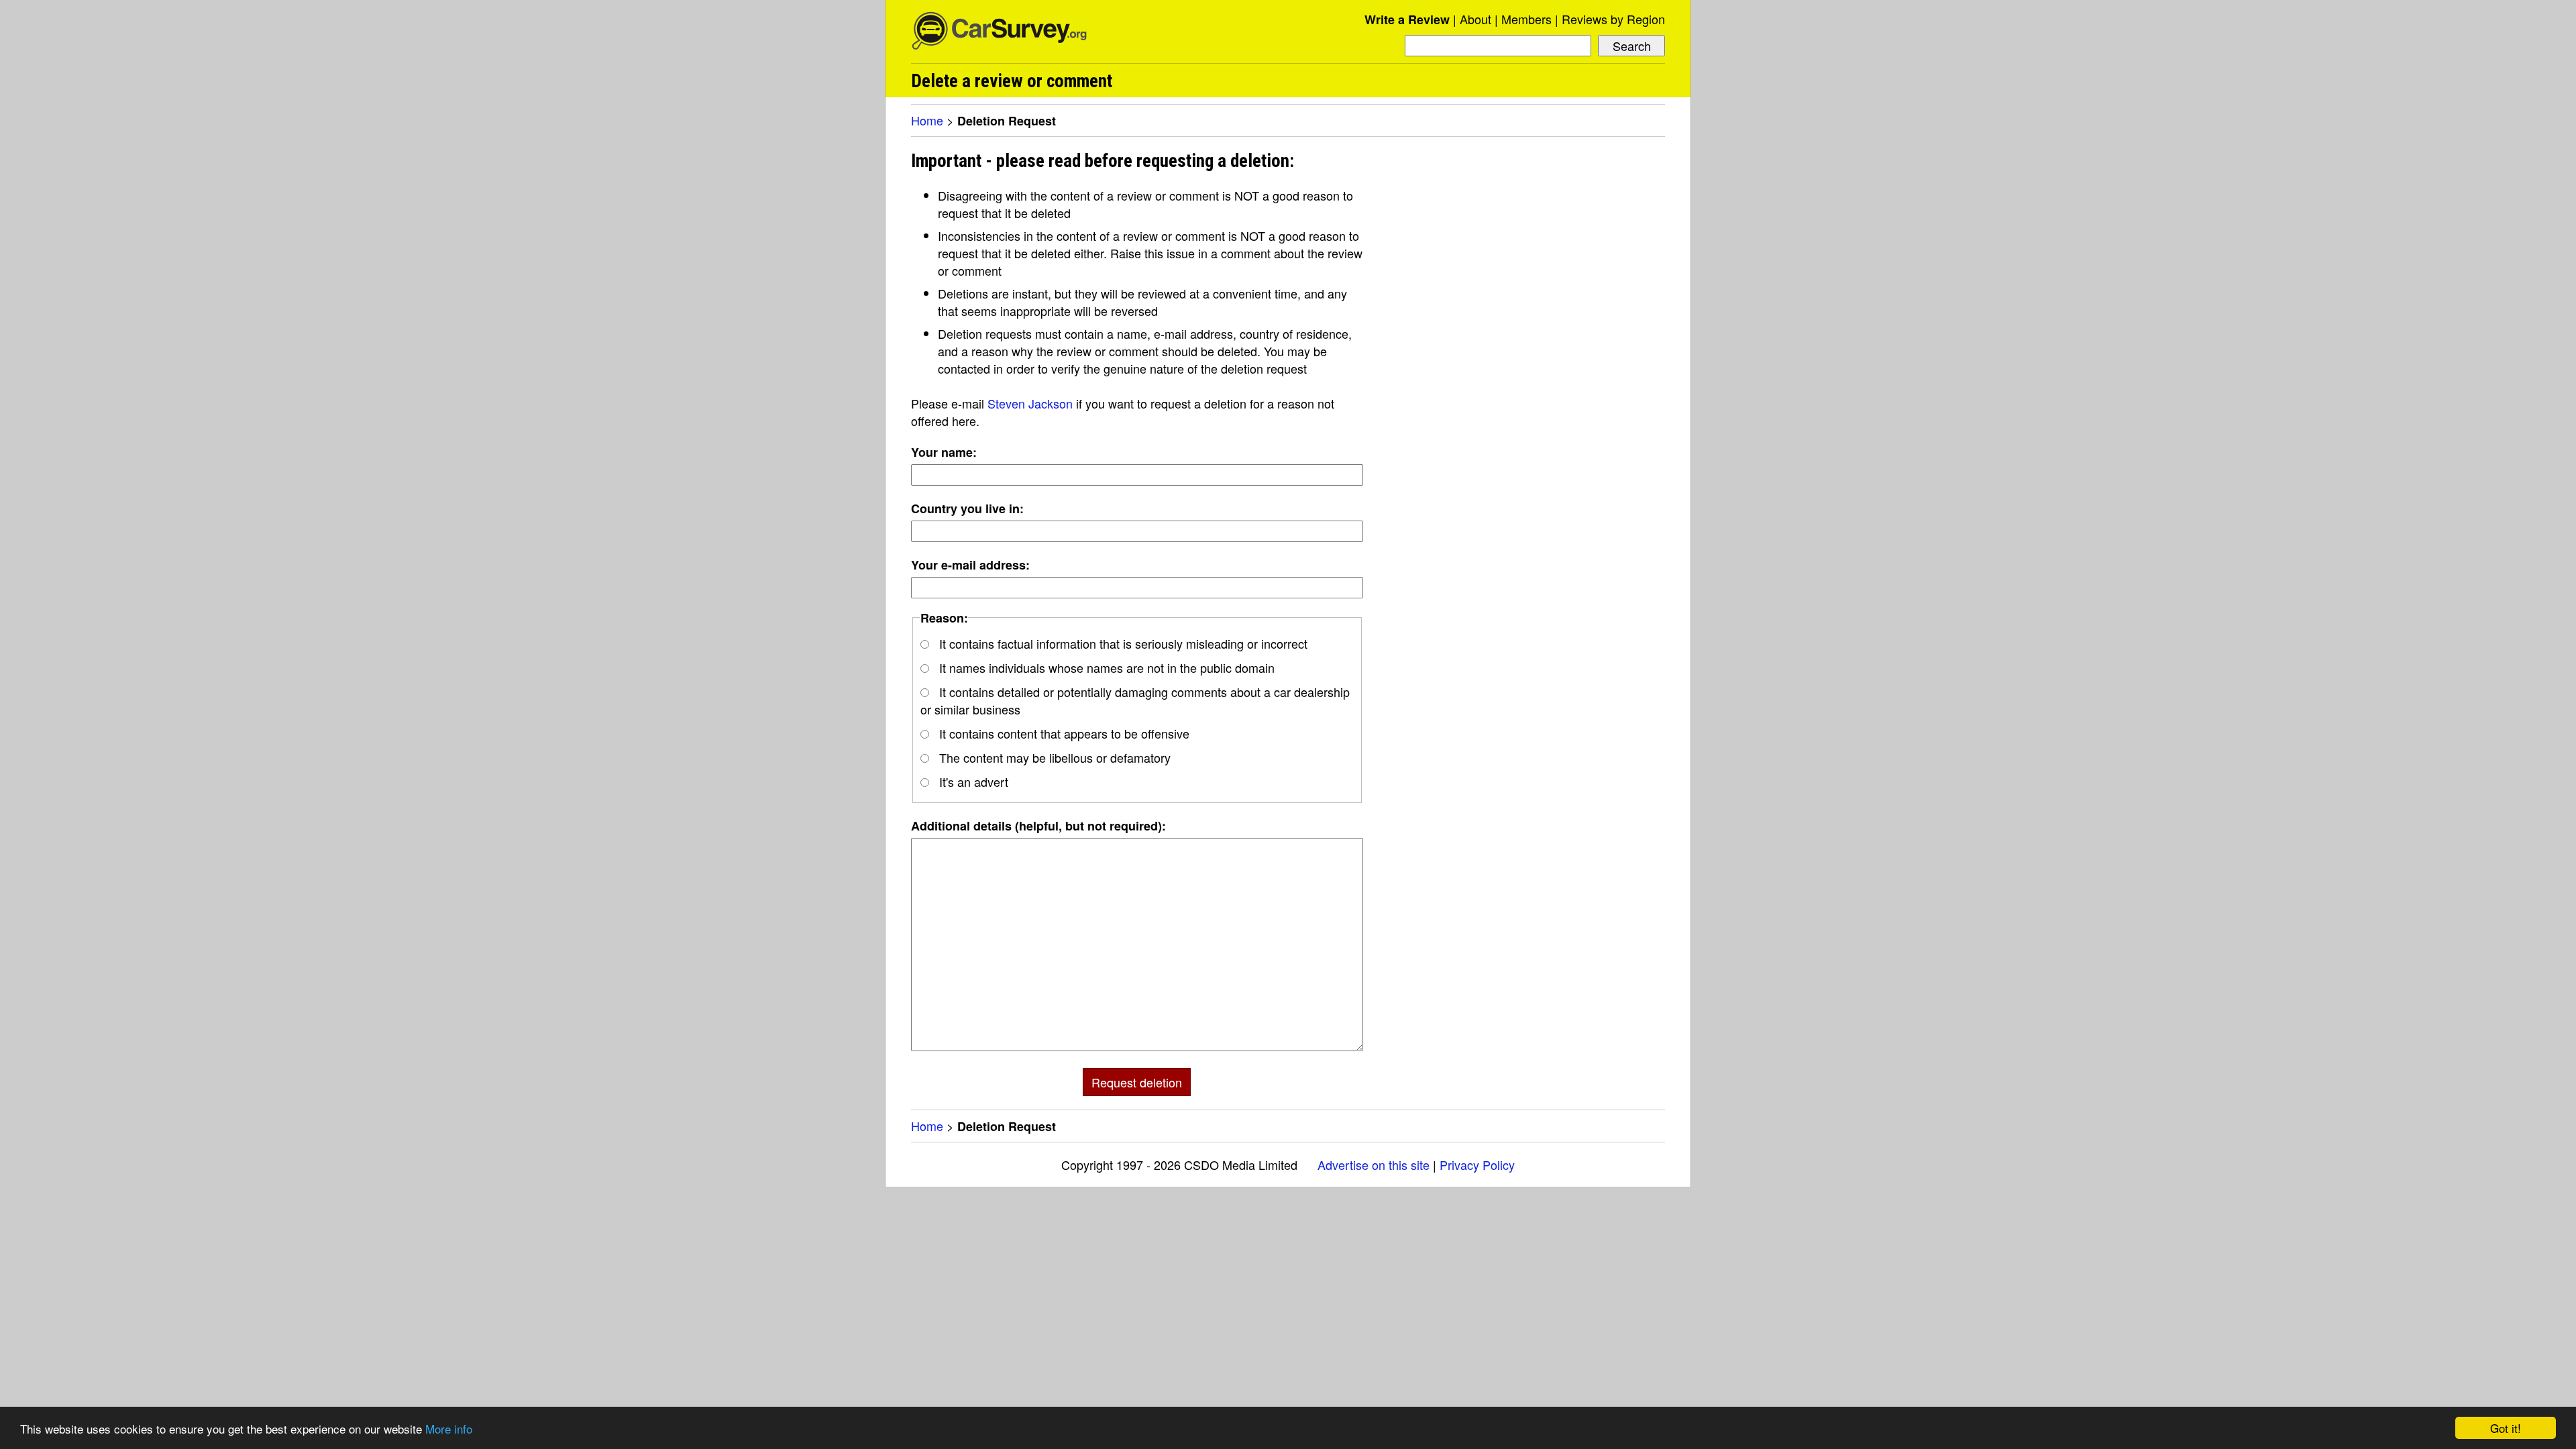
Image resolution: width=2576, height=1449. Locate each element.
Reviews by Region (1613, 19)
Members (1526, 19)
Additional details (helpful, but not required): (1038, 826)
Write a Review (1407, 19)
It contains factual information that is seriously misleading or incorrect (1122, 643)
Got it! (2506, 1428)
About (1475, 19)
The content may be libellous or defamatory (1053, 757)
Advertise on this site (1374, 1165)
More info (449, 1429)
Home (927, 120)
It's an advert (972, 782)
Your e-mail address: (970, 565)
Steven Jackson (1030, 403)
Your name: (944, 452)
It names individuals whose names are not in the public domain (1105, 667)
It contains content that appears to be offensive (1063, 733)
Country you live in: (967, 508)
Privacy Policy (1477, 1165)
